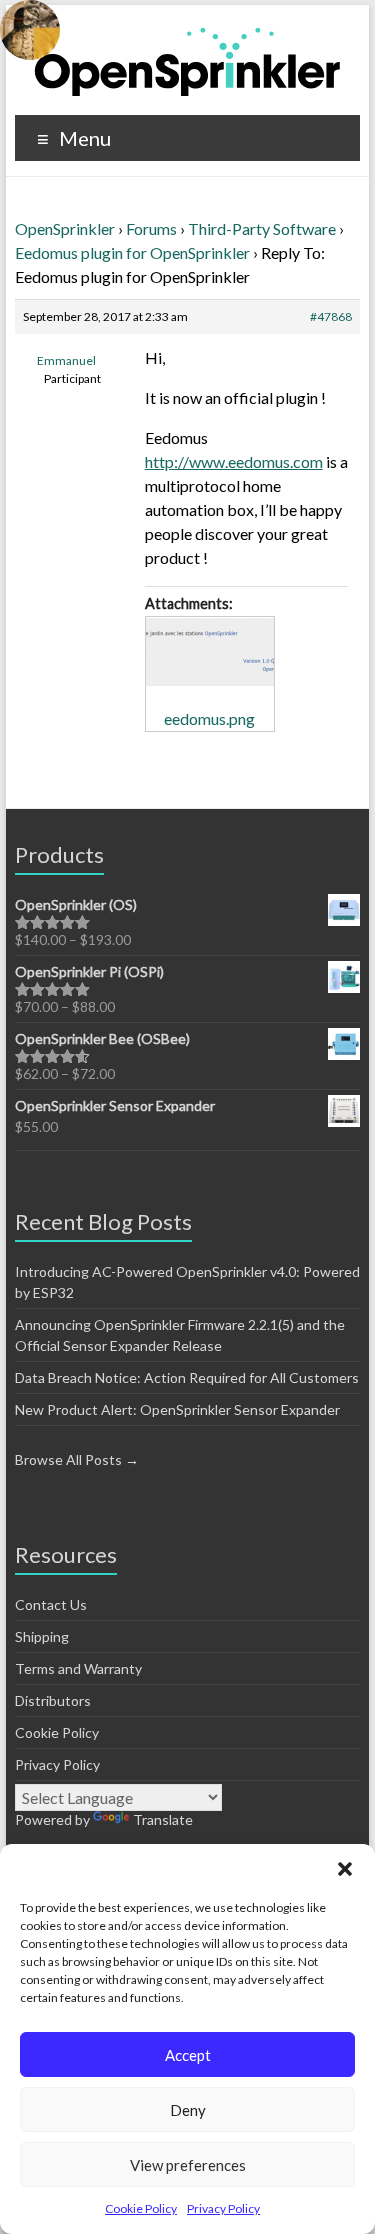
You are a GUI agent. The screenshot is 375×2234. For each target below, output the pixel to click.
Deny (188, 2110)
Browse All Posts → (77, 1459)
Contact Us (51, 1604)
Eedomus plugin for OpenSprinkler (132, 252)
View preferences (188, 2165)
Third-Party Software (262, 228)
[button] (345, 1869)
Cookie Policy (141, 2208)
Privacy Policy (223, 2208)
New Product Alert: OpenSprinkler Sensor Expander (177, 1409)
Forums (151, 228)
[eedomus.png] (210, 653)
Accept (188, 2055)
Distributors (53, 1700)
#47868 (331, 316)
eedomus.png (209, 718)
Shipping (42, 1636)
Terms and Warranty (78, 1668)
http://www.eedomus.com (234, 461)
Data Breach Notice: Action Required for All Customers (187, 1377)
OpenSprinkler (65, 228)
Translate (163, 1819)
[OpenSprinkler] (187, 60)
